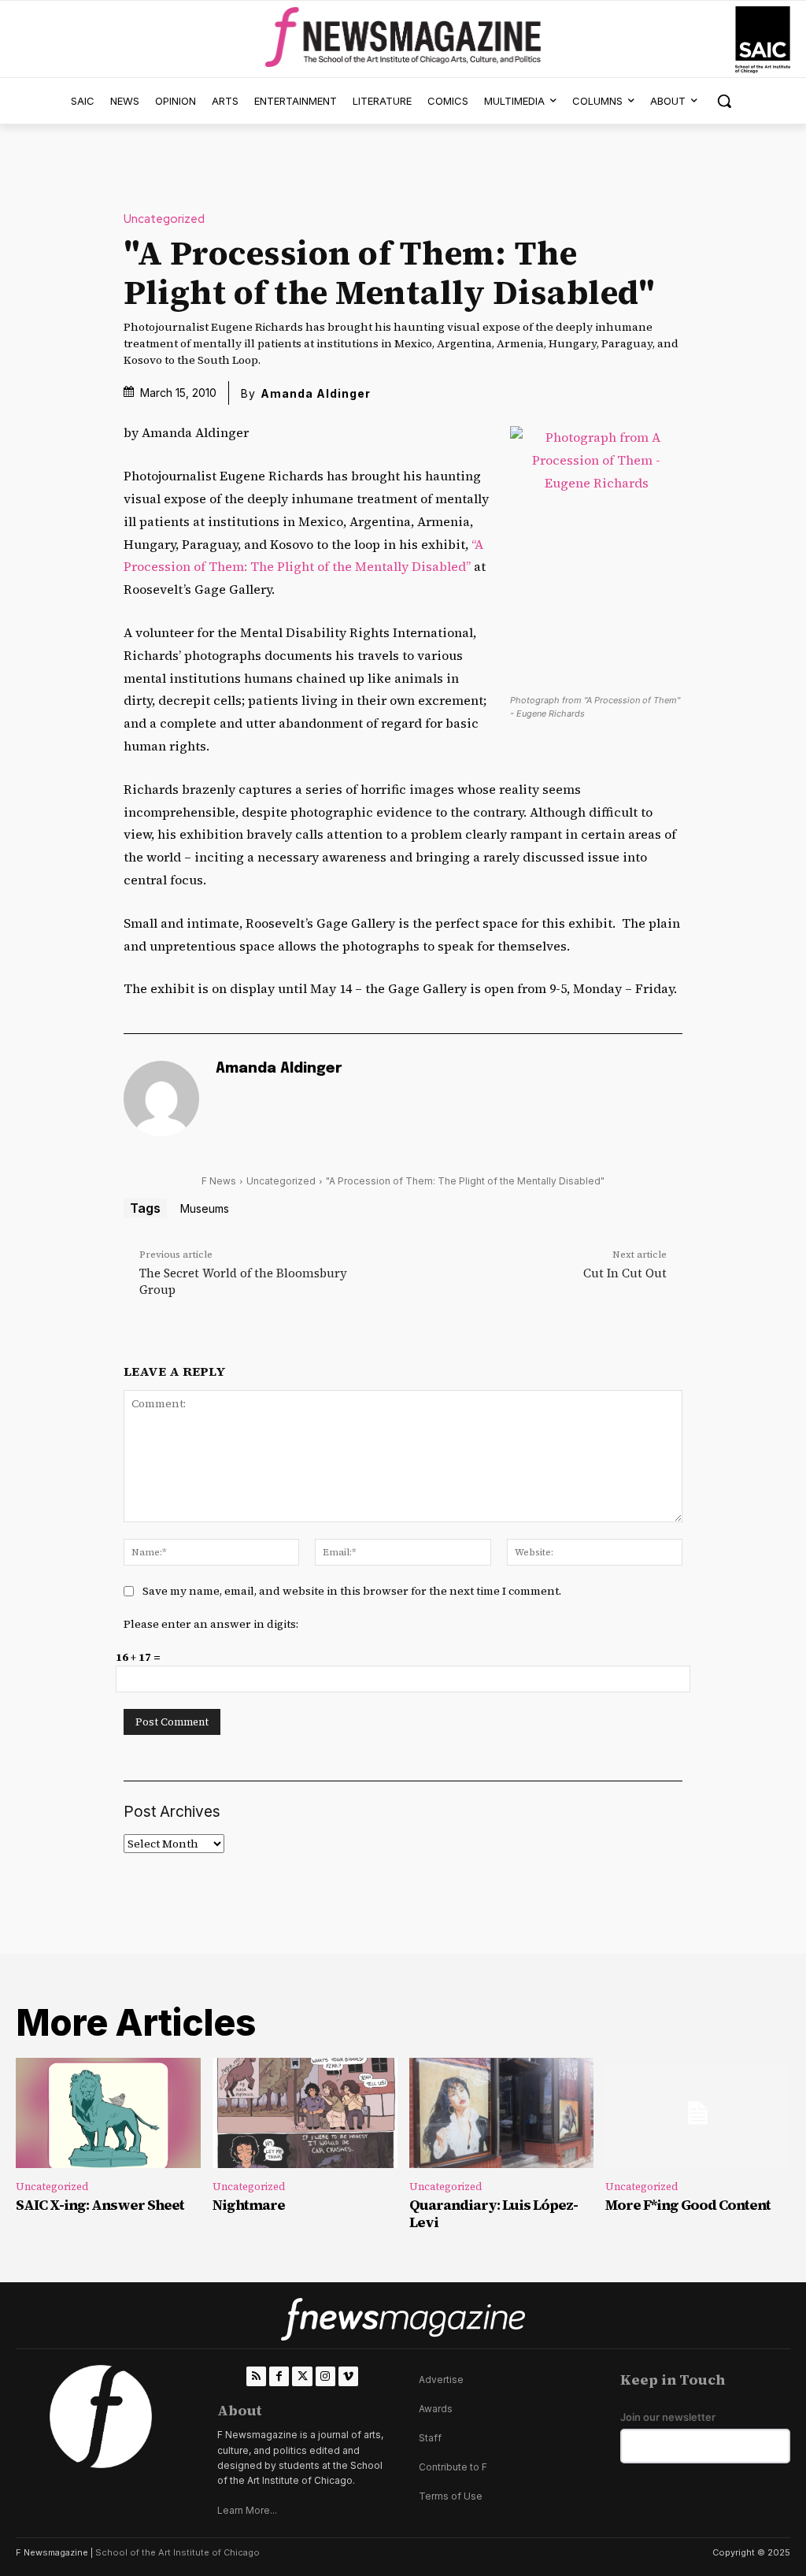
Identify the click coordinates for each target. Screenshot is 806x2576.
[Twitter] (302, 2376)
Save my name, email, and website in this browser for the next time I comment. (352, 1591)
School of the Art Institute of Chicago (177, 2552)
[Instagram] (325, 2376)
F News (219, 1181)
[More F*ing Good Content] (698, 2113)
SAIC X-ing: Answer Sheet (100, 2205)
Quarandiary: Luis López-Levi (494, 2213)
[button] (724, 101)
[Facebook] (279, 2376)
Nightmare (249, 2205)
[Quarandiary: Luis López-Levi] (502, 2113)
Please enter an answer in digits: (211, 1624)
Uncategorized (164, 219)
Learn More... (247, 2510)
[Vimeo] (348, 2376)
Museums (205, 1208)
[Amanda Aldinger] (161, 1099)
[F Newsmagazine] (763, 40)
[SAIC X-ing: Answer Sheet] (108, 2113)
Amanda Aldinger (316, 393)
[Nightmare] (305, 2113)
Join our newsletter (668, 2417)
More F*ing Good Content (688, 2205)
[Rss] (256, 2376)
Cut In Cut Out (625, 1273)
